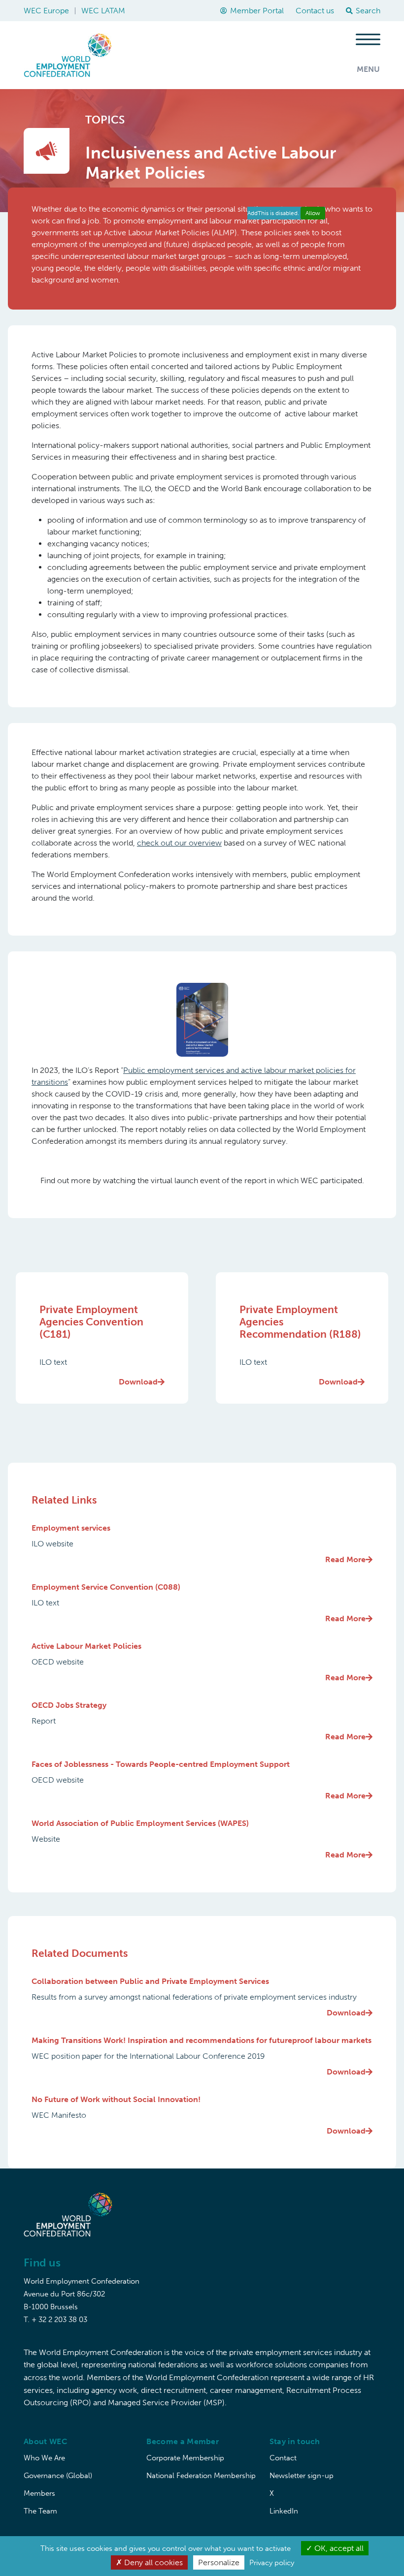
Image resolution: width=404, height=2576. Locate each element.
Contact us (315, 11)
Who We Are (44, 2458)
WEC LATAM (103, 11)
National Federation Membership (201, 2476)
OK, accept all (338, 2548)
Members (39, 2493)
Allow (313, 213)
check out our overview (179, 843)
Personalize (219, 2562)
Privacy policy (272, 2563)
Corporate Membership (185, 2458)
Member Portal (257, 11)
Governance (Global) (58, 2476)
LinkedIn (284, 2511)
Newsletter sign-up (302, 2476)
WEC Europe (46, 11)
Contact (283, 2458)
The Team (40, 2511)
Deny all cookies (152, 2562)
